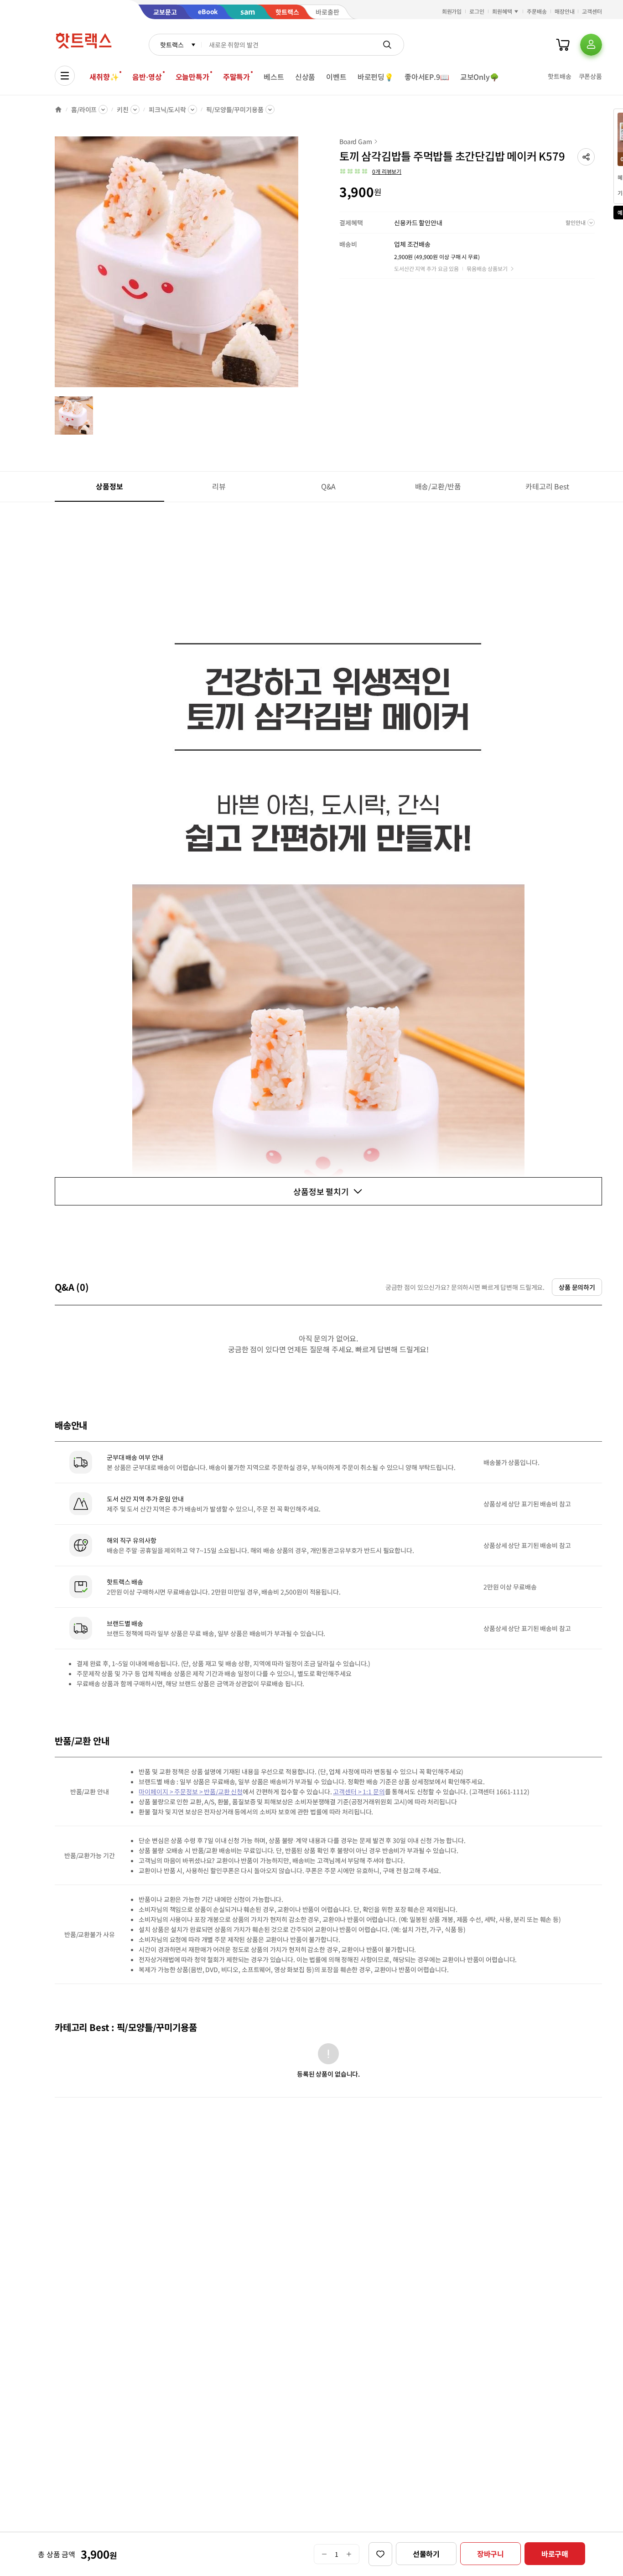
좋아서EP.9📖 (427, 77)
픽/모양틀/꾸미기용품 (235, 109)
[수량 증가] (349, 2554)
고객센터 (592, 11)
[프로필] (591, 45)
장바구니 (491, 2554)
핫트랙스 (172, 45)
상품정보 (109, 486)
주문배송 (537, 11)
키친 (123, 109)
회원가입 (452, 11)
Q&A (329, 486)
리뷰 (219, 486)
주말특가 (236, 77)
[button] (586, 157)
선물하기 (426, 2554)
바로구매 (555, 2554)
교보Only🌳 (480, 77)
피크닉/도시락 (167, 109)
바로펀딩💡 (376, 77)
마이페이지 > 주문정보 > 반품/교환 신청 (191, 1792)
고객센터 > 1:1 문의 (359, 1792)
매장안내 (565, 11)
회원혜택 (502, 11)
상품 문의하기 (577, 1287)
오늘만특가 (192, 77)
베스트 (274, 77)
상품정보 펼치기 (321, 1191)
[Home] (58, 109)
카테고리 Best (547, 486)
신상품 (305, 77)
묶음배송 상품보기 (487, 268)
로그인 (477, 11)
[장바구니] (563, 45)
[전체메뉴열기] (65, 76)
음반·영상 (147, 77)
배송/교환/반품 (438, 486)
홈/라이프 (84, 109)
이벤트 (336, 77)
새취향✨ (104, 77)
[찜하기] (380, 2554)
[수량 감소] (324, 2554)
